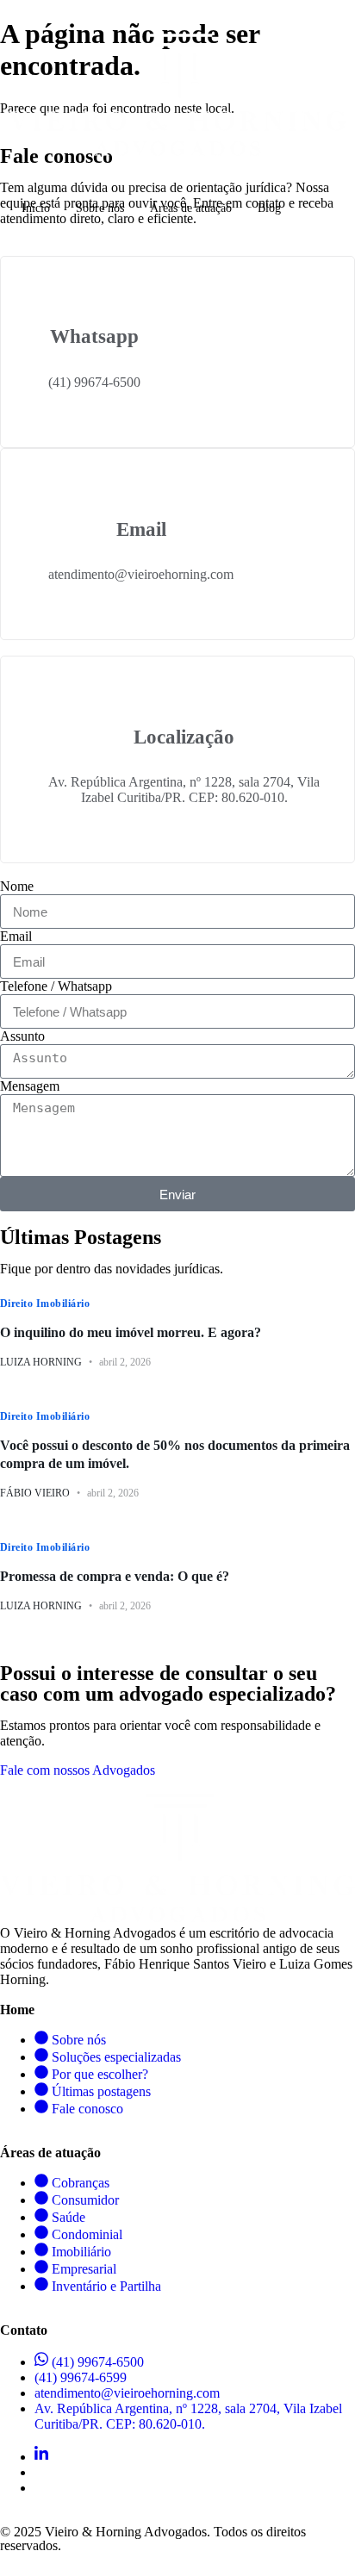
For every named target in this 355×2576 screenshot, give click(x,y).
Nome (17, 886)
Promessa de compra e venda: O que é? (115, 1576)
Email (16, 936)
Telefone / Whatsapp (56, 986)
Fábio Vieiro (35, 1493)
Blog (269, 208)
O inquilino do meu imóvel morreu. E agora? (131, 1332)
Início (36, 208)
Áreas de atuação (191, 208)
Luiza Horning (41, 1362)
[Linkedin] (41, 2457)
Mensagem (30, 1086)
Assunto (22, 1036)
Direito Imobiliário (45, 1304)
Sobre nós (100, 208)
